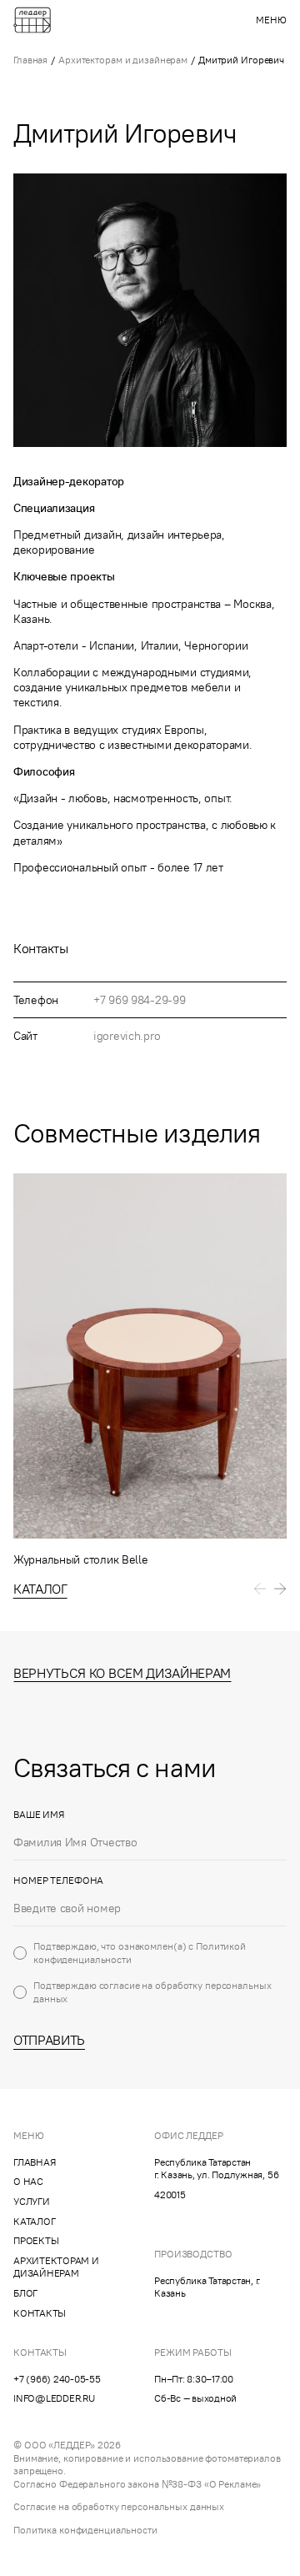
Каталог (40, 1589)
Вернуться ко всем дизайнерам (122, 1673)
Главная (30, 60)
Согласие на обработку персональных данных (119, 2506)
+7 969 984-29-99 (140, 1000)
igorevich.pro (127, 1036)
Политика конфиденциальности (85, 2530)
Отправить (49, 2040)
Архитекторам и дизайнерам (123, 60)
